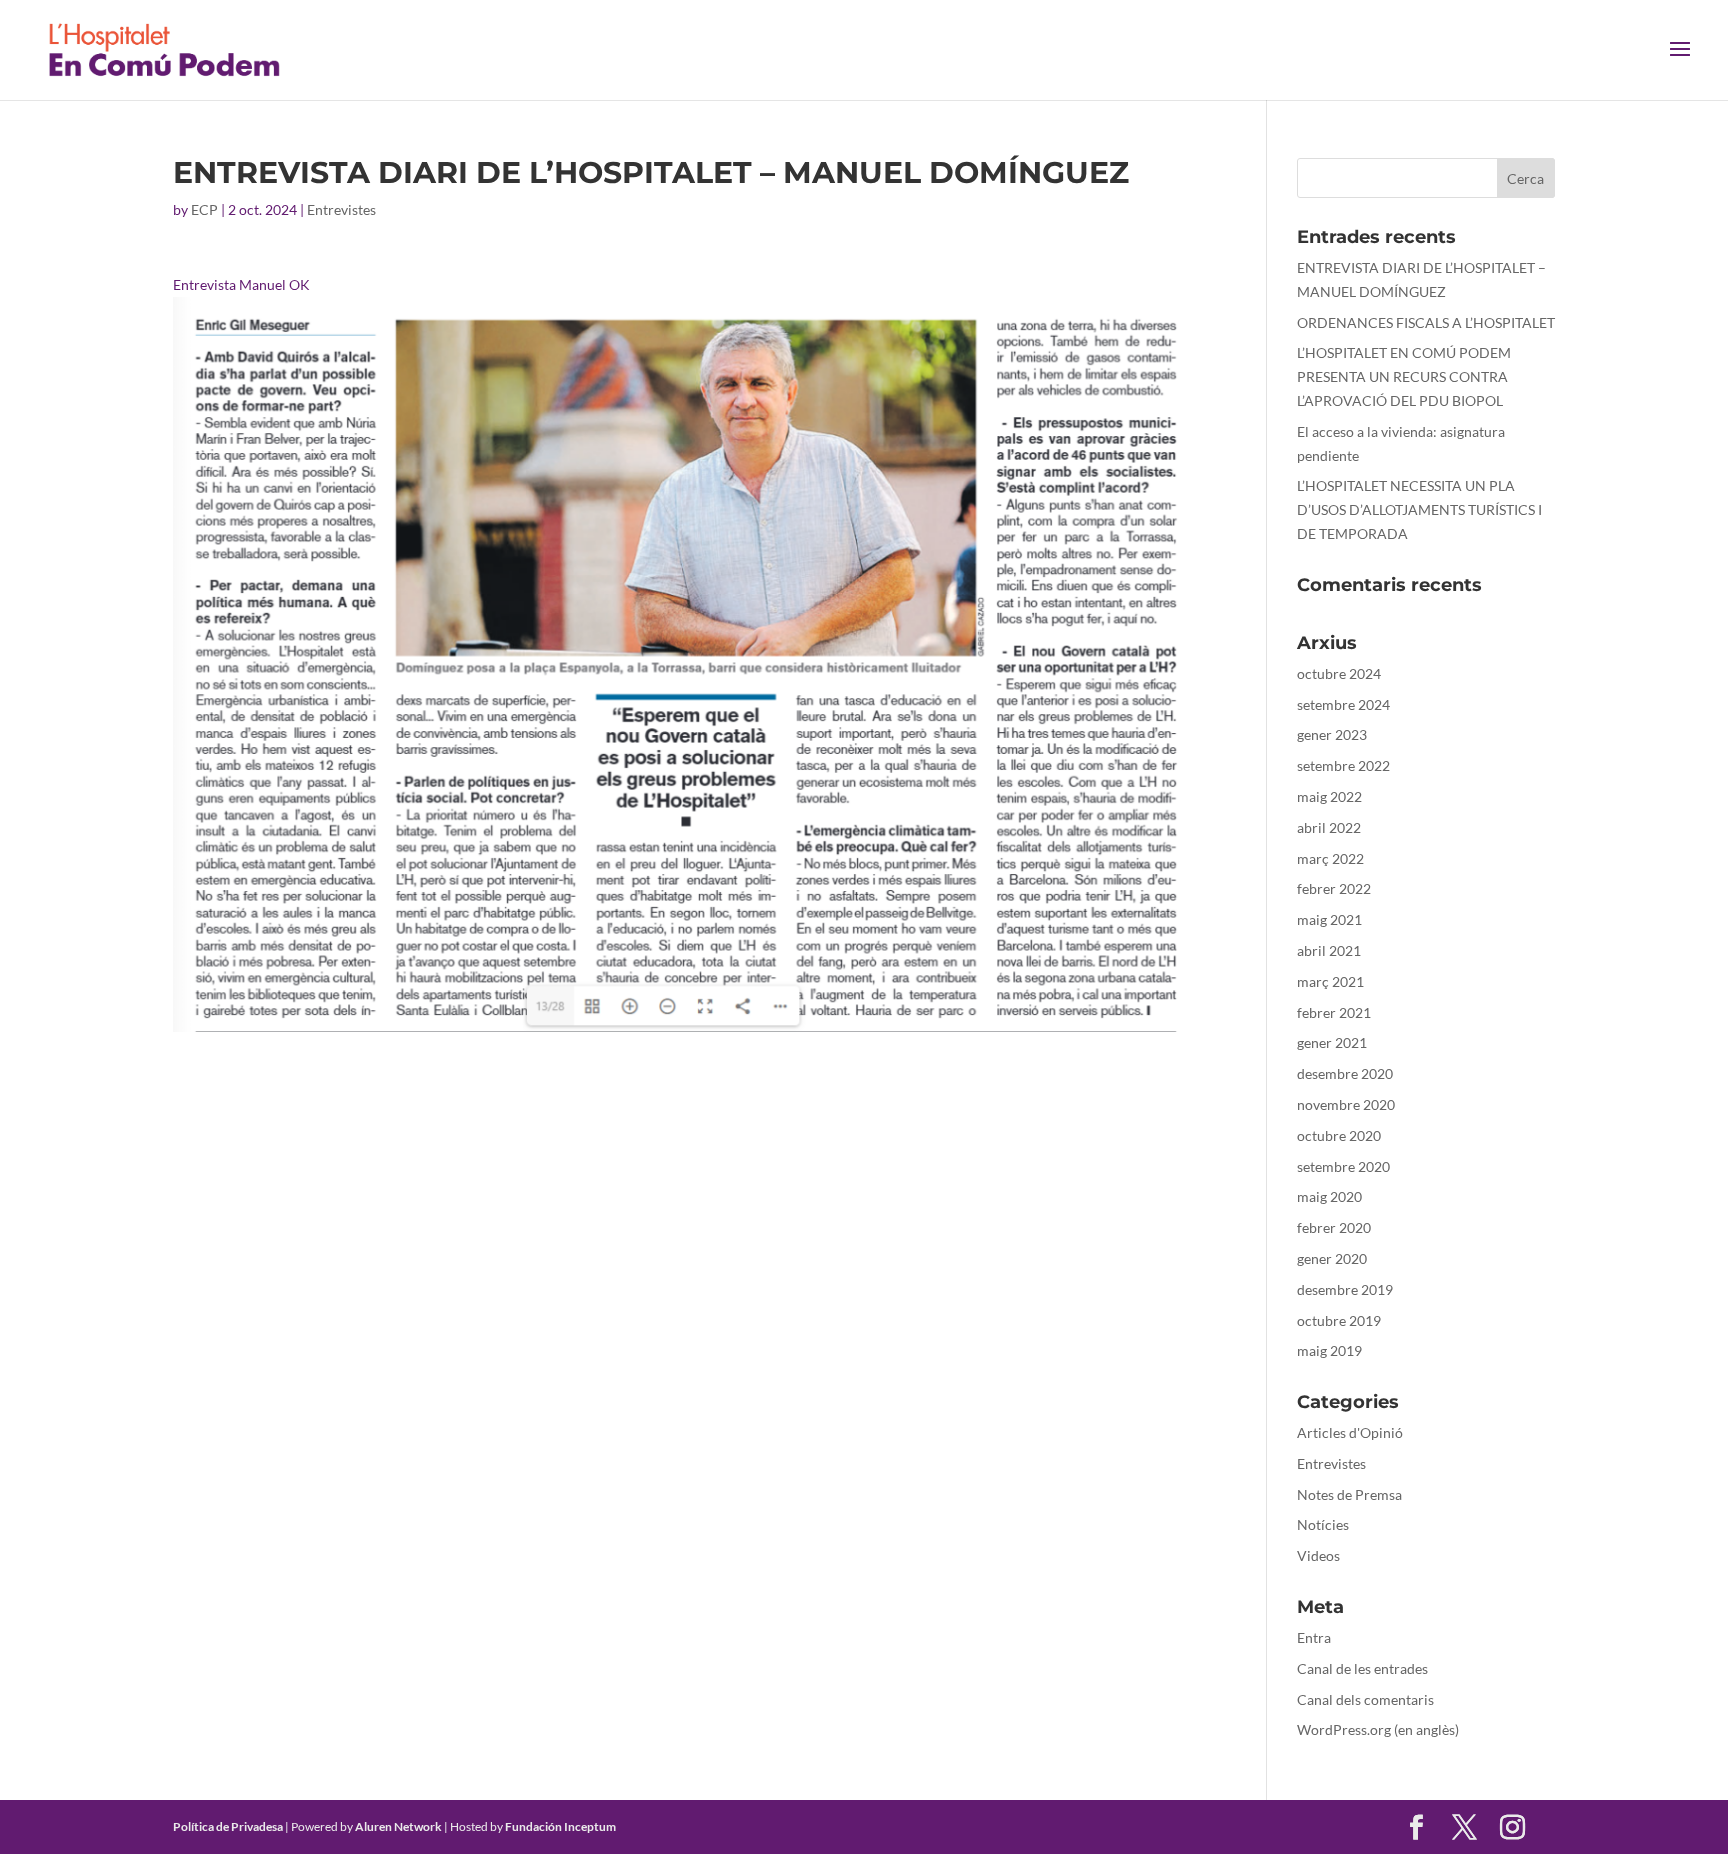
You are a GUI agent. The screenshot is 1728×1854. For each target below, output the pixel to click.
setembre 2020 (1343, 1166)
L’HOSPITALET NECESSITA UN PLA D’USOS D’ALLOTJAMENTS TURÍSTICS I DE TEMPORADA (1419, 509)
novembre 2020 (1346, 1104)
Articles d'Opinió (1350, 1432)
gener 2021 (1332, 1042)
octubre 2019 (1339, 1320)
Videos (1318, 1555)
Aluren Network (398, 1826)
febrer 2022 (1334, 888)
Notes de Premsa (1349, 1494)
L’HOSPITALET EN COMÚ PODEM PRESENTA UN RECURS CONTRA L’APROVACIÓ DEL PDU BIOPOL (1404, 376)
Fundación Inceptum (560, 1826)
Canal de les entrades (1362, 1668)
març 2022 (1330, 858)
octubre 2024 (1339, 673)
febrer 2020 (1334, 1227)
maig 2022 (1329, 796)
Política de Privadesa (228, 1826)
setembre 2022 (1343, 765)
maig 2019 (1329, 1350)
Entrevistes (341, 209)
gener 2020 (1332, 1258)
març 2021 (1330, 981)
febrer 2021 (1334, 1012)
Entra (1314, 1637)
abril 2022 (1329, 827)
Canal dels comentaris (1365, 1699)
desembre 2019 (1345, 1289)
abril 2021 (1329, 950)
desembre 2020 (1345, 1073)
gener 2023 (1332, 734)
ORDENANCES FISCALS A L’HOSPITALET (1426, 322)
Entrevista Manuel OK (241, 284)
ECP (204, 209)
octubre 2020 (1339, 1135)
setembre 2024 (1343, 704)
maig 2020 (1329, 1196)
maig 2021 (1329, 919)
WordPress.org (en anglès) (1378, 1729)
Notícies (1323, 1524)
